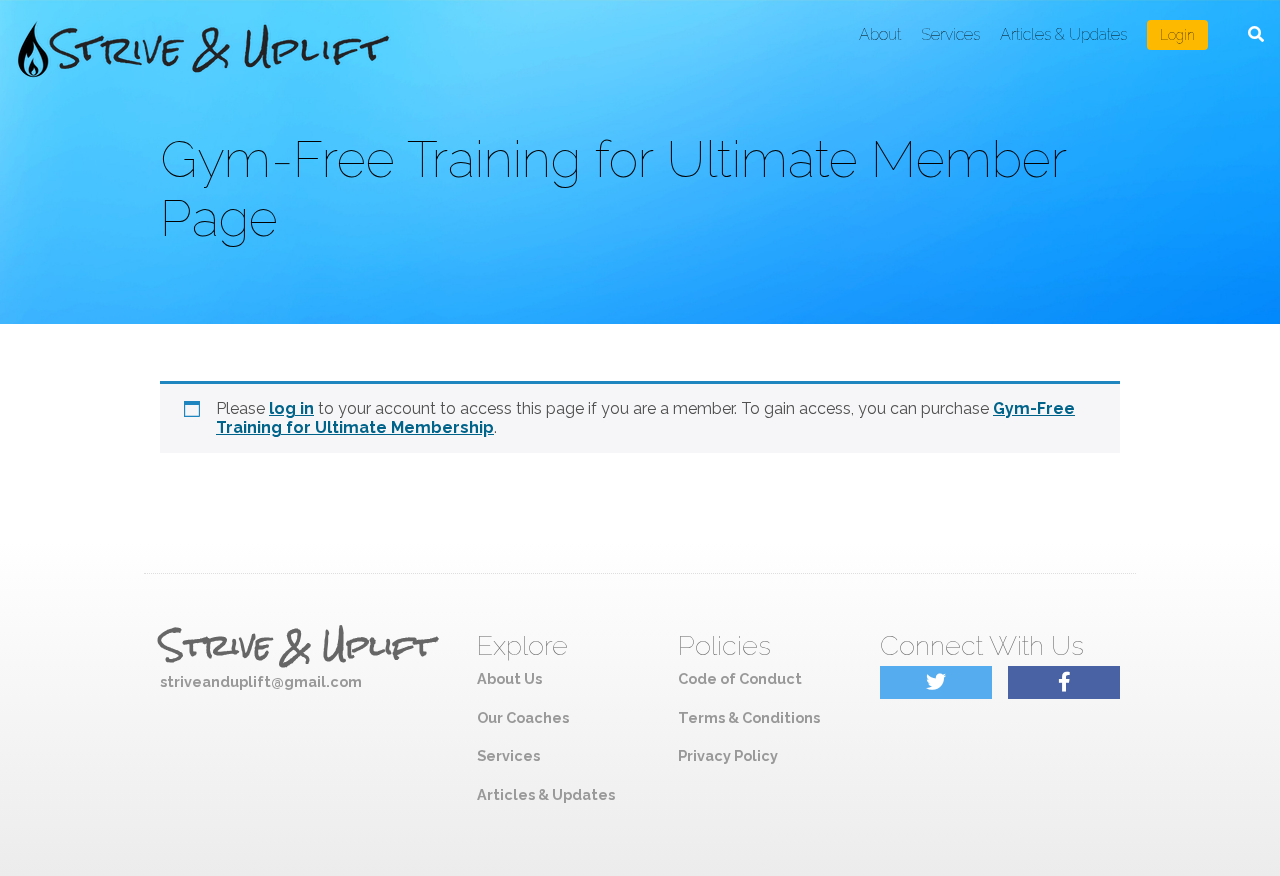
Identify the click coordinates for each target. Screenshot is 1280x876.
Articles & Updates (1063, 34)
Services (950, 34)
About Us (509, 678)
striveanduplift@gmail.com (261, 681)
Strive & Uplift (297, 646)
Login (1177, 35)
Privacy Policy (728, 755)
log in (291, 408)
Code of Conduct (740, 678)
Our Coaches (523, 717)
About (880, 34)
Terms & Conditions (749, 717)
